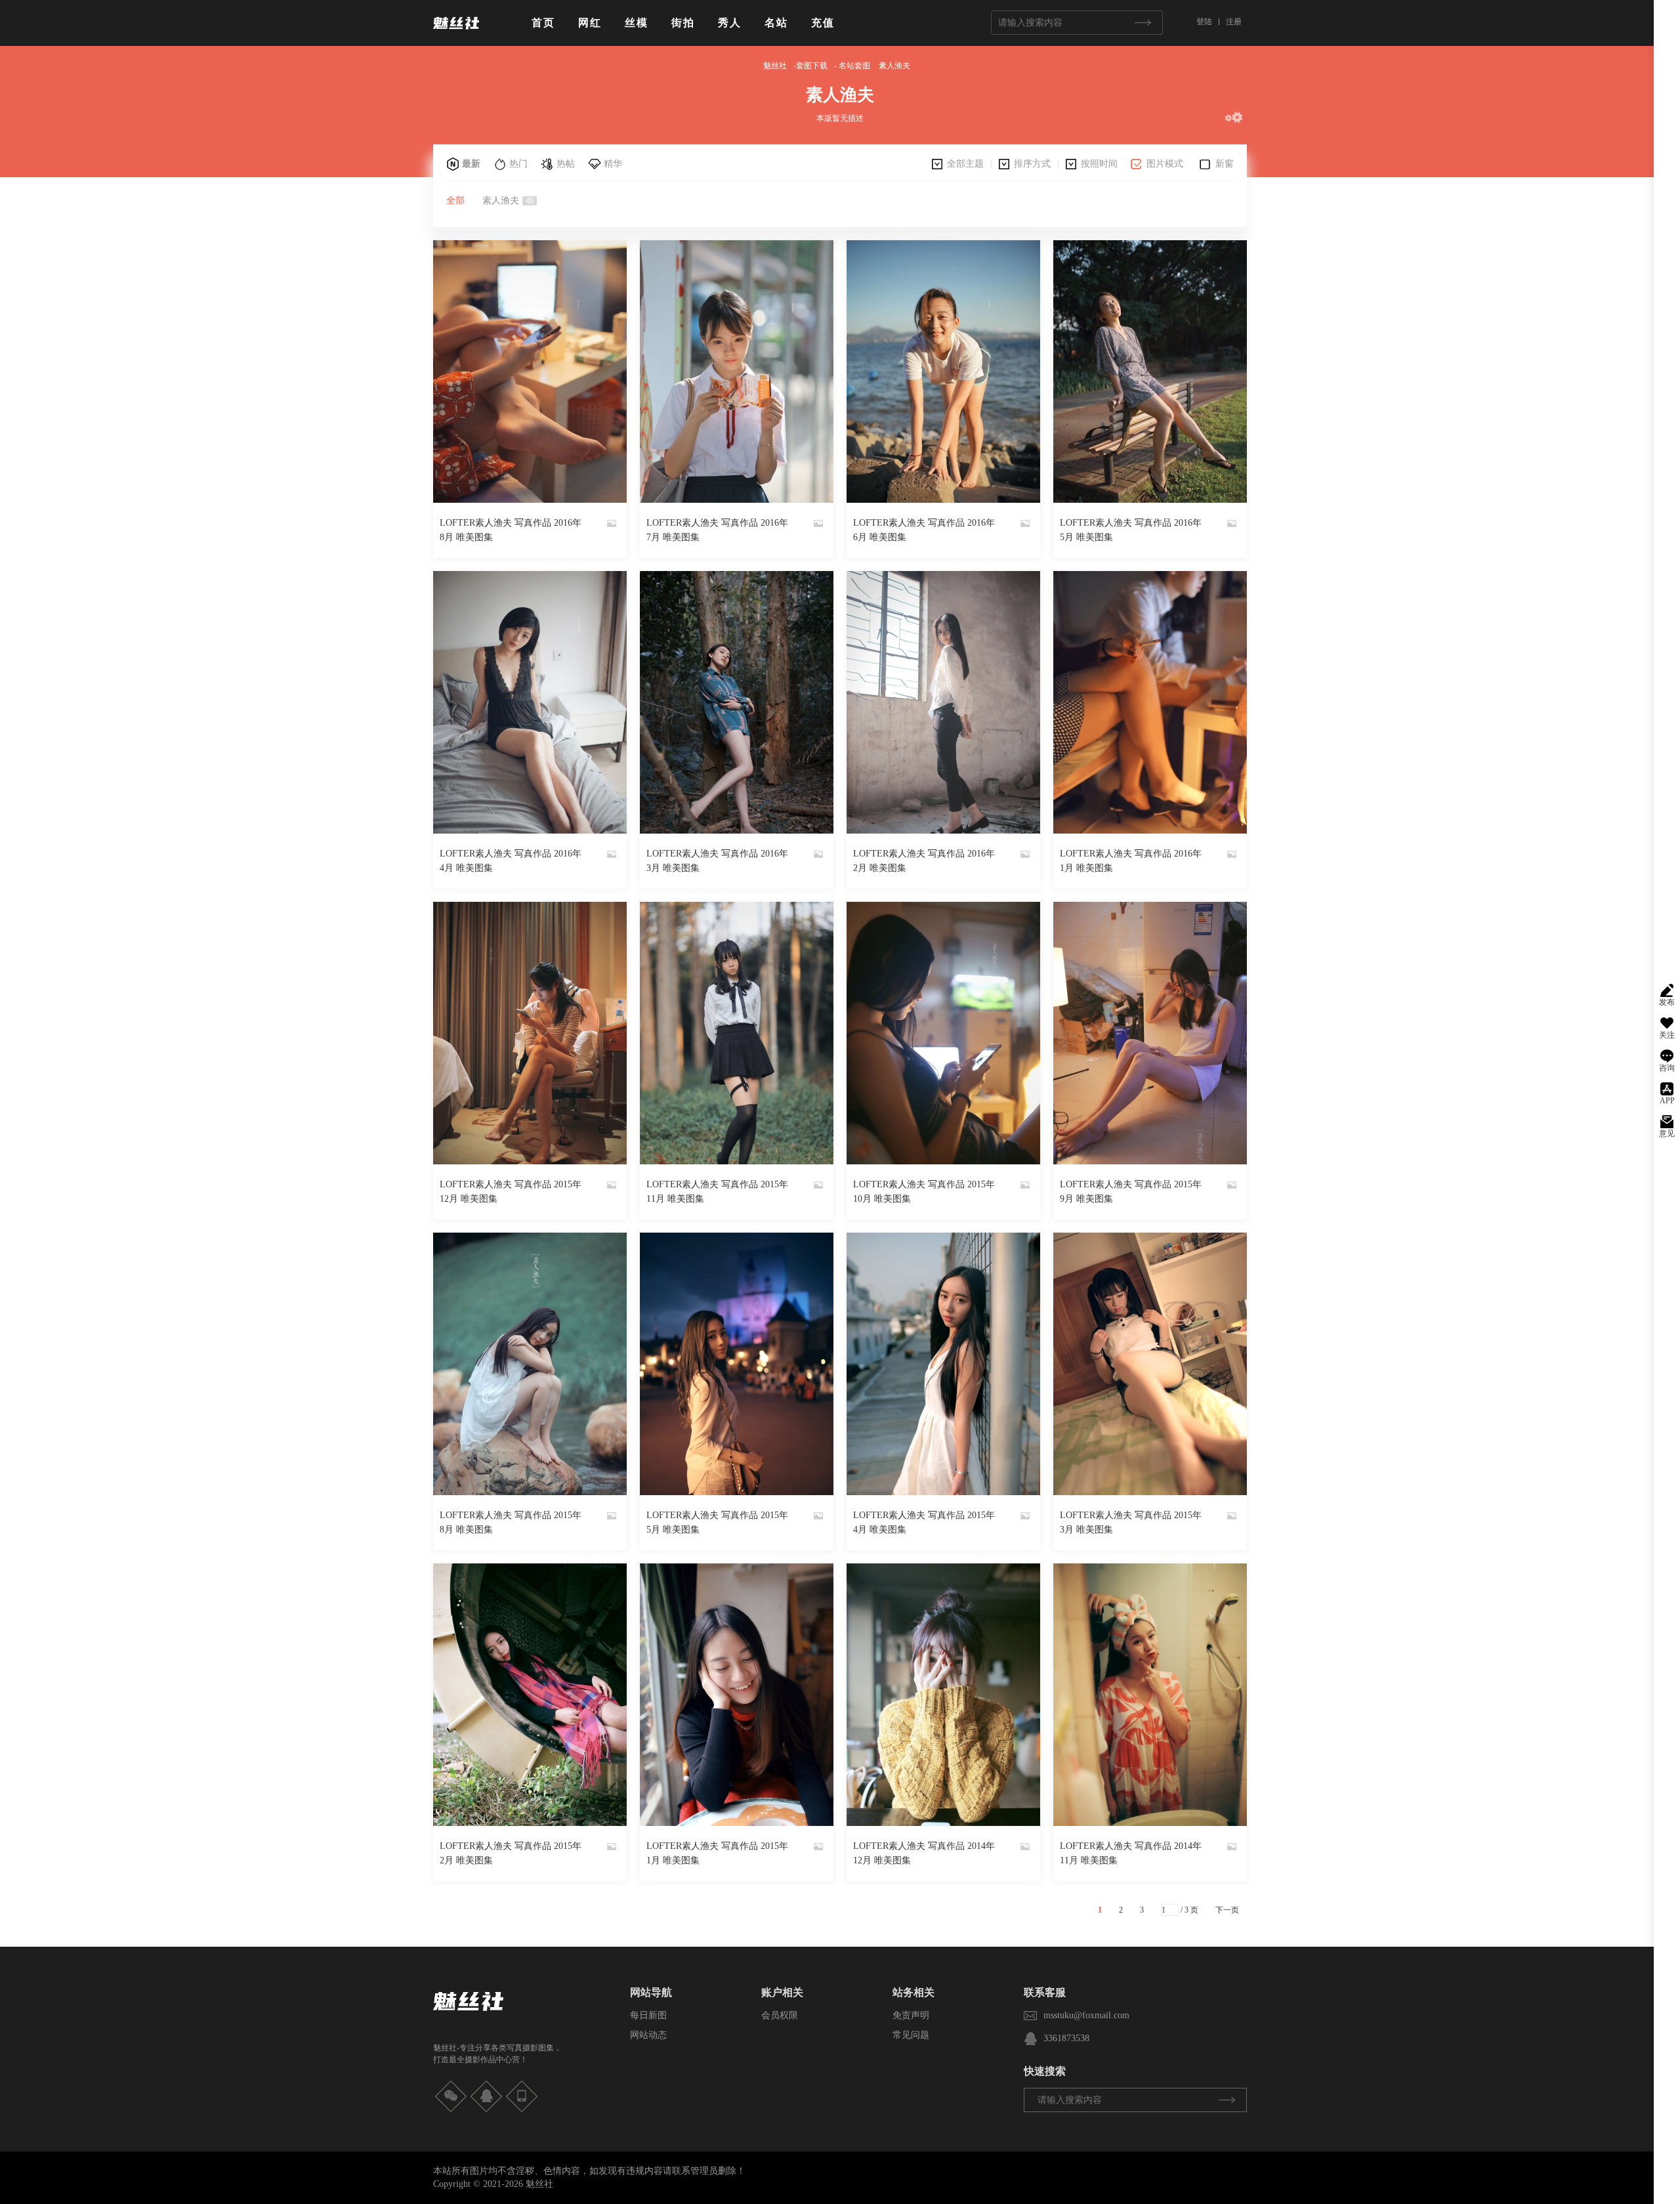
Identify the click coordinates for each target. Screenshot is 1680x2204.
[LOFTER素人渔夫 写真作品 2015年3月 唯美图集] (1150, 1364)
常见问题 (911, 2035)
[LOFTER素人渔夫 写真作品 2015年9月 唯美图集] (1150, 1033)
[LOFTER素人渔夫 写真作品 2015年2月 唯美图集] (530, 1695)
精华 (613, 164)
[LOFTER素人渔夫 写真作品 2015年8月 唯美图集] (530, 1364)
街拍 (683, 23)
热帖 (566, 164)
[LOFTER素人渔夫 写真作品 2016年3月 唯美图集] (737, 702)
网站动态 (648, 2035)
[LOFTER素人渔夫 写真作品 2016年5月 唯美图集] (1150, 371)
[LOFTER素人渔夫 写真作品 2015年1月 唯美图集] (737, 1695)
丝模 (637, 23)
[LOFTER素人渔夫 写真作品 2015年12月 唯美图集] (530, 1033)
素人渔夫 (894, 66)
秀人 (730, 23)
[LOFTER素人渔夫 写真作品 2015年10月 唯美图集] (943, 1033)
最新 (471, 164)
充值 (823, 23)
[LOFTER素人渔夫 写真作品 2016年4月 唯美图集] (530, 702)
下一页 (1227, 1910)
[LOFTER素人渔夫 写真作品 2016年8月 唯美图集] (530, 371)
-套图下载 (810, 66)
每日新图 (648, 2015)
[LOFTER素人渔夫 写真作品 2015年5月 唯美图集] (737, 1364)
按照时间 (1099, 164)
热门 (518, 164)
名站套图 (854, 66)
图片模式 (1165, 164)
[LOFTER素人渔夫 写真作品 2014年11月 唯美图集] (1150, 1695)
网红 (590, 23)
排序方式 (1032, 164)
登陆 (1204, 22)
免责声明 (911, 2015)
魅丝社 (775, 66)
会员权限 (780, 2015)
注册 (1234, 22)
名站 (776, 23)
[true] (1143, 23)
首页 (543, 23)
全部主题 (965, 164)
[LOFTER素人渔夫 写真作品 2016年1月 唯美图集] (1150, 702)
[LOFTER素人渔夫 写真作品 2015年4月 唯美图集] (943, 1364)
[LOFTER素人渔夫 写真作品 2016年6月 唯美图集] (943, 371)
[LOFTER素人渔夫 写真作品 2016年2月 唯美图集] (943, 702)
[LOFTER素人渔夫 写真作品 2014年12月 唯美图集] (943, 1695)
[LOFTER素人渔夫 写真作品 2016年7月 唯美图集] (737, 371)
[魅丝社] (456, 34)
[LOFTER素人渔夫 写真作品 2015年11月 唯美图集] (737, 1033)
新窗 (1225, 164)
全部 (455, 201)
